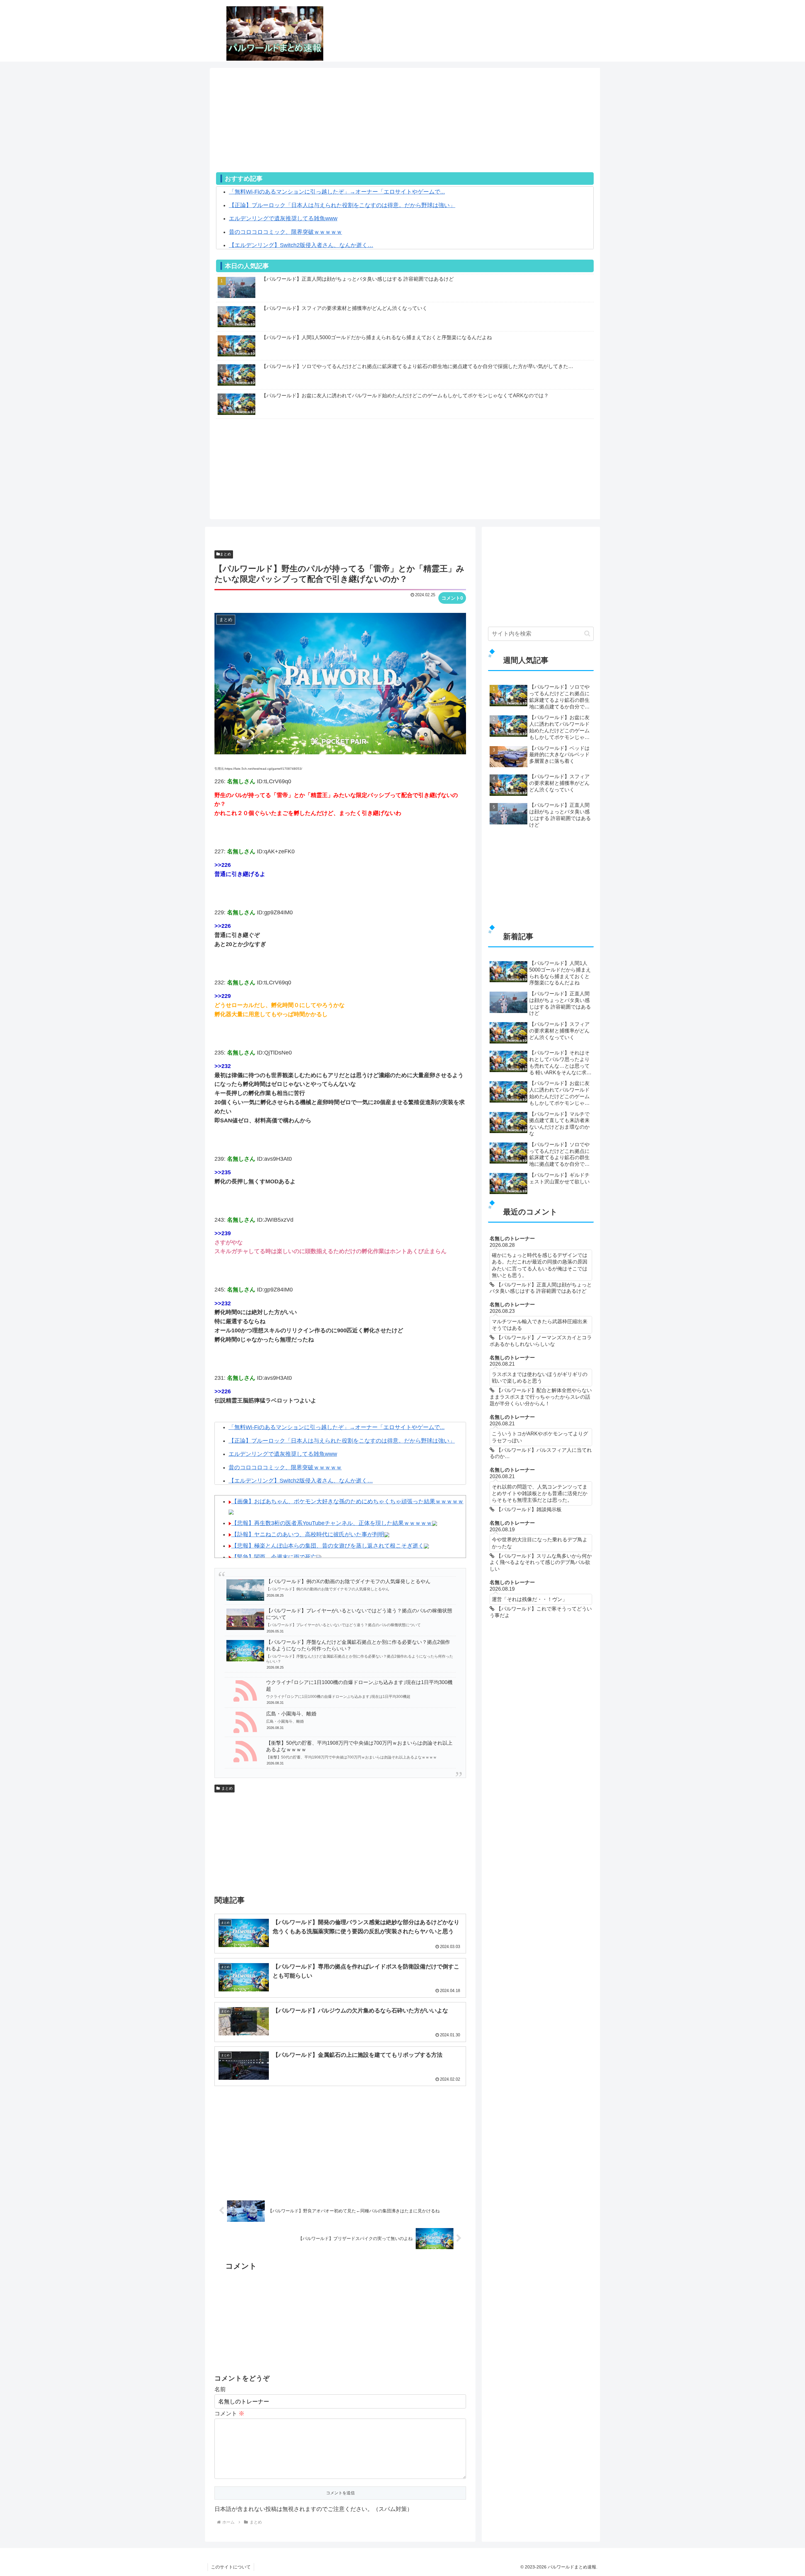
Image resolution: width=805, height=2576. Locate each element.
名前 (220, 2389)
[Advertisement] (405, 128)
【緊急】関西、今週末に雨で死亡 (274, 1557)
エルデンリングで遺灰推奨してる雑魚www (283, 218)
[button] (587, 633)
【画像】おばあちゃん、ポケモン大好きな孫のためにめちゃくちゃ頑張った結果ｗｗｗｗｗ (347, 1501)
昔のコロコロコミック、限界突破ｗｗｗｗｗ (286, 232)
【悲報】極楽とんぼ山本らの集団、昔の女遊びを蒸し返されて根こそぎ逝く (328, 1546)
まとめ (225, 554)
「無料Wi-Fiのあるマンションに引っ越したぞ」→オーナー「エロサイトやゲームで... (337, 192)
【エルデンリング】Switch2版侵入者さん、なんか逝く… (301, 245)
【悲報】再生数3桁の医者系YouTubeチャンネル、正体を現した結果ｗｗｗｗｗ (332, 1523)
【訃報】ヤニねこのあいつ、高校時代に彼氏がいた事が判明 (308, 1534)
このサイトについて (231, 2567)
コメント (229, 2414)
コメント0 (452, 598)
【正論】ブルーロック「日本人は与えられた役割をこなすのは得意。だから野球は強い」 (342, 205)
